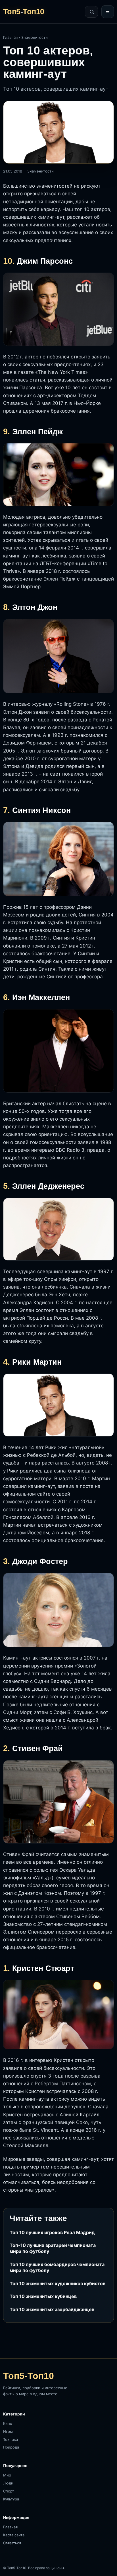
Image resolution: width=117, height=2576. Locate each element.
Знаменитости (35, 37)
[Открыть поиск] (91, 12)
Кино (8, 2423)
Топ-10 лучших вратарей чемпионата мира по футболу (53, 2248)
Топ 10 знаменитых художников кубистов (58, 2283)
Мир (7, 2475)
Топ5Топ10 (24, 12)
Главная (10, 37)
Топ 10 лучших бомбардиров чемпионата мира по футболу (57, 2267)
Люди (8, 2483)
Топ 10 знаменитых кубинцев (43, 2296)
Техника (11, 2439)
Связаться (12, 2543)
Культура (11, 2499)
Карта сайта (14, 2535)
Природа (11, 2447)
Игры (8, 2431)
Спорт (9, 2491)
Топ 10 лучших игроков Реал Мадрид (52, 2232)
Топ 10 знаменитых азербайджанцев (52, 2309)
